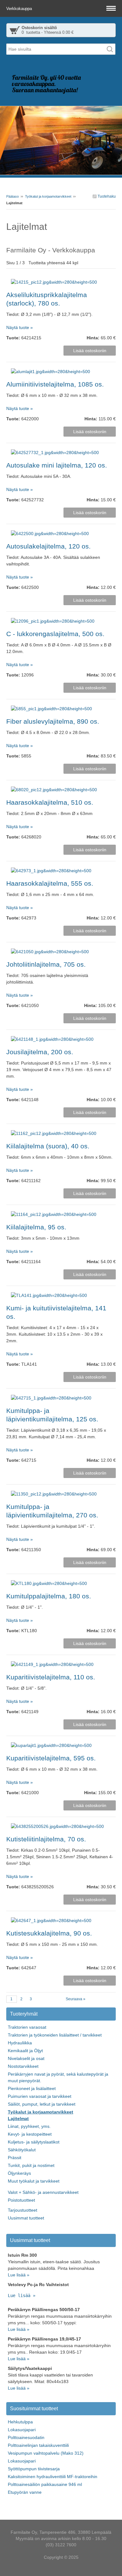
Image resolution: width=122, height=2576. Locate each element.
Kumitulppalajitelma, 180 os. (49, 1596)
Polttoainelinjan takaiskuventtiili (38, 2445)
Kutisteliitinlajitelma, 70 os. (46, 1839)
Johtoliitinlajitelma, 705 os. (46, 964)
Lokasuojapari (22, 2430)
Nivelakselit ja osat (26, 2058)
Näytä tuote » (20, 327)
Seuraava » (76, 1999)
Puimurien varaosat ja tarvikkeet (40, 2096)
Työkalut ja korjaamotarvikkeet (48, 196)
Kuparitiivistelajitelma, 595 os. (51, 1758)
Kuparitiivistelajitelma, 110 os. (51, 1677)
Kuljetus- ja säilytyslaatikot (34, 2142)
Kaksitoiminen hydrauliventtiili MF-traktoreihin (53, 2477)
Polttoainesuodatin (26, 2437)
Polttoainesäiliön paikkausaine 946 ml (45, 2484)
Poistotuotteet (21, 2200)
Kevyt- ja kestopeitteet (30, 2134)
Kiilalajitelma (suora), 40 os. (48, 1146)
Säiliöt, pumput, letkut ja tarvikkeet (42, 2104)
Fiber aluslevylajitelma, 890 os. (53, 721)
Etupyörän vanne (25, 2492)
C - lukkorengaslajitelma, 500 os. (55, 634)
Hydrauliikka (20, 2043)
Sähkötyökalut (22, 2150)
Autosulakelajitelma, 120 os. (48, 546)
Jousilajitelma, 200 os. (40, 1052)
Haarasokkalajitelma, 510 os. (50, 802)
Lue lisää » (19, 2275)
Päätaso (13, 196)
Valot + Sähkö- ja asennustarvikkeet (43, 2192)
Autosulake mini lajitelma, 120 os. (57, 465)
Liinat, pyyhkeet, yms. (29, 2126)
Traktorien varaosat (27, 2027)
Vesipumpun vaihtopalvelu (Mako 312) (46, 2453)
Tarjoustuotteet (23, 2210)
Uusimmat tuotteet (26, 2218)
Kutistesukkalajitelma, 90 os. (49, 1933)
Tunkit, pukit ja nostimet (31, 2165)
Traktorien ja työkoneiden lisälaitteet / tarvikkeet (55, 2035)
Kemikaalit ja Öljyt (25, 2051)
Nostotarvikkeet (23, 2066)
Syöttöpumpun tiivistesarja (34, 2469)
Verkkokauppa (20, 9)
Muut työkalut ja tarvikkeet (34, 2181)
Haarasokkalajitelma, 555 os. (50, 883)
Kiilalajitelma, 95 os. (36, 1227)
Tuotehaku (106, 196)
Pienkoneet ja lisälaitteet (32, 2088)
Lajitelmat (18, 2118)
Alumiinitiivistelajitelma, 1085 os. (55, 384)
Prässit (15, 2158)
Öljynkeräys (19, 2173)
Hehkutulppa (20, 2422)
